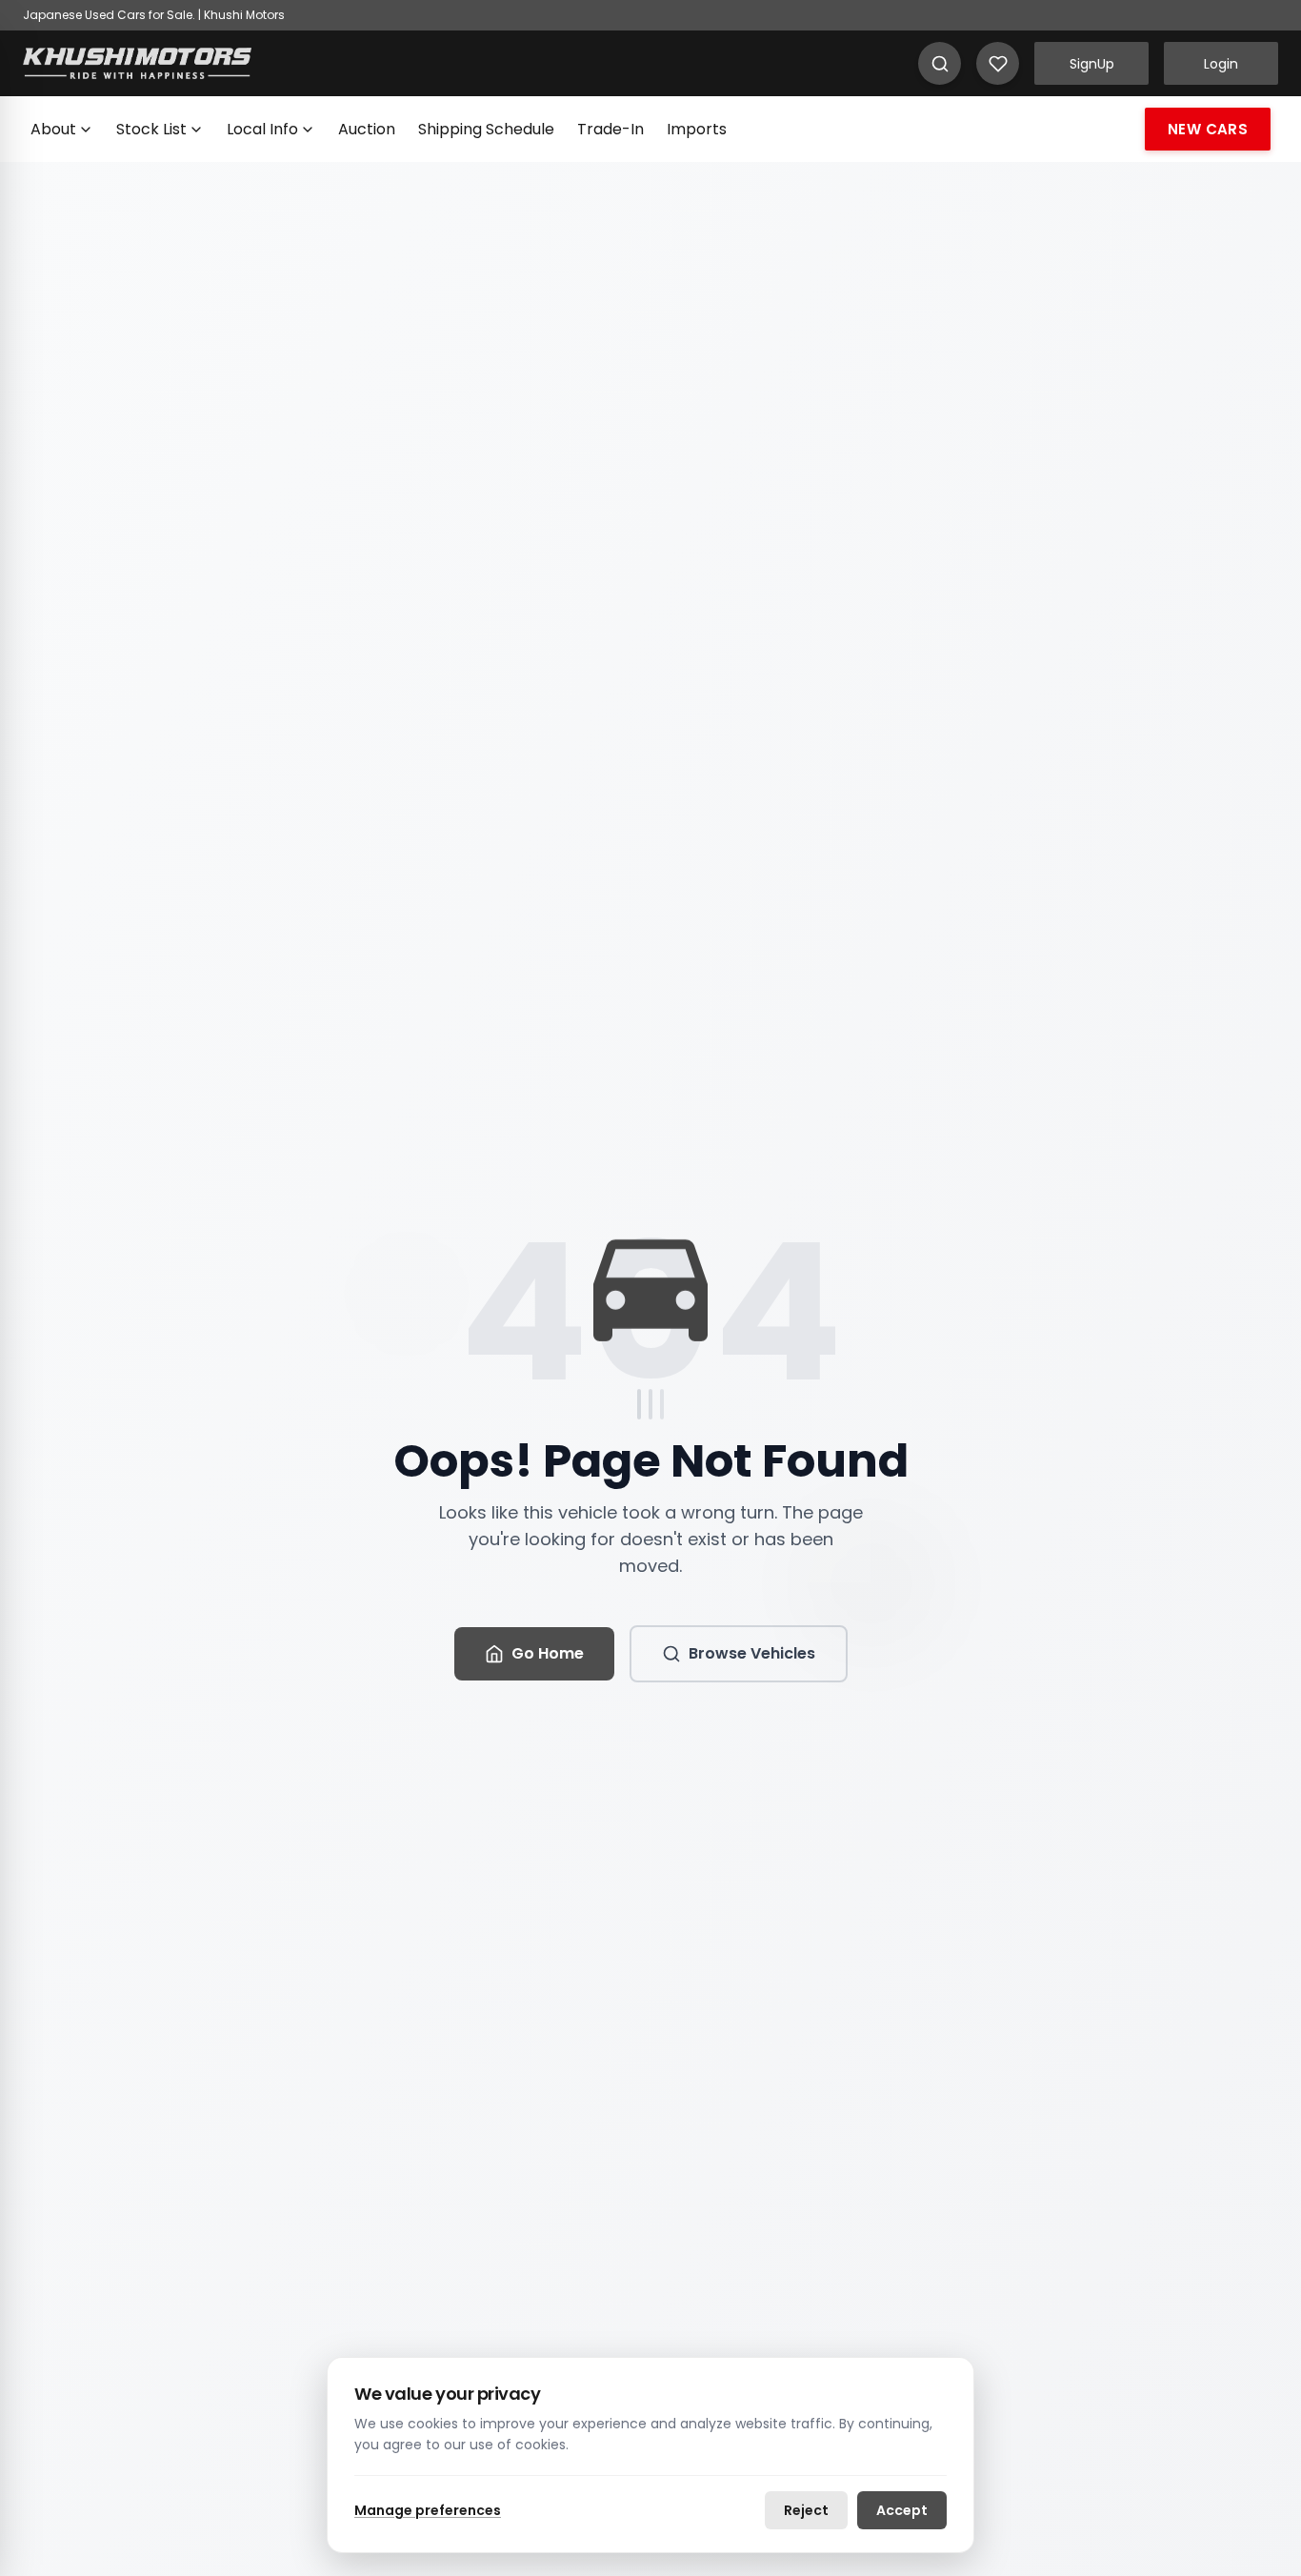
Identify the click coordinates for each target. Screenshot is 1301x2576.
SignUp (1092, 64)
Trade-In (610, 129)
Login (1221, 64)
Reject (806, 2510)
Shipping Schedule (486, 129)
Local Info (262, 129)
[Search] (940, 63)
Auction (367, 129)
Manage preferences (428, 2510)
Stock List (151, 129)
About (53, 129)
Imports (697, 129)
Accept (902, 2510)
